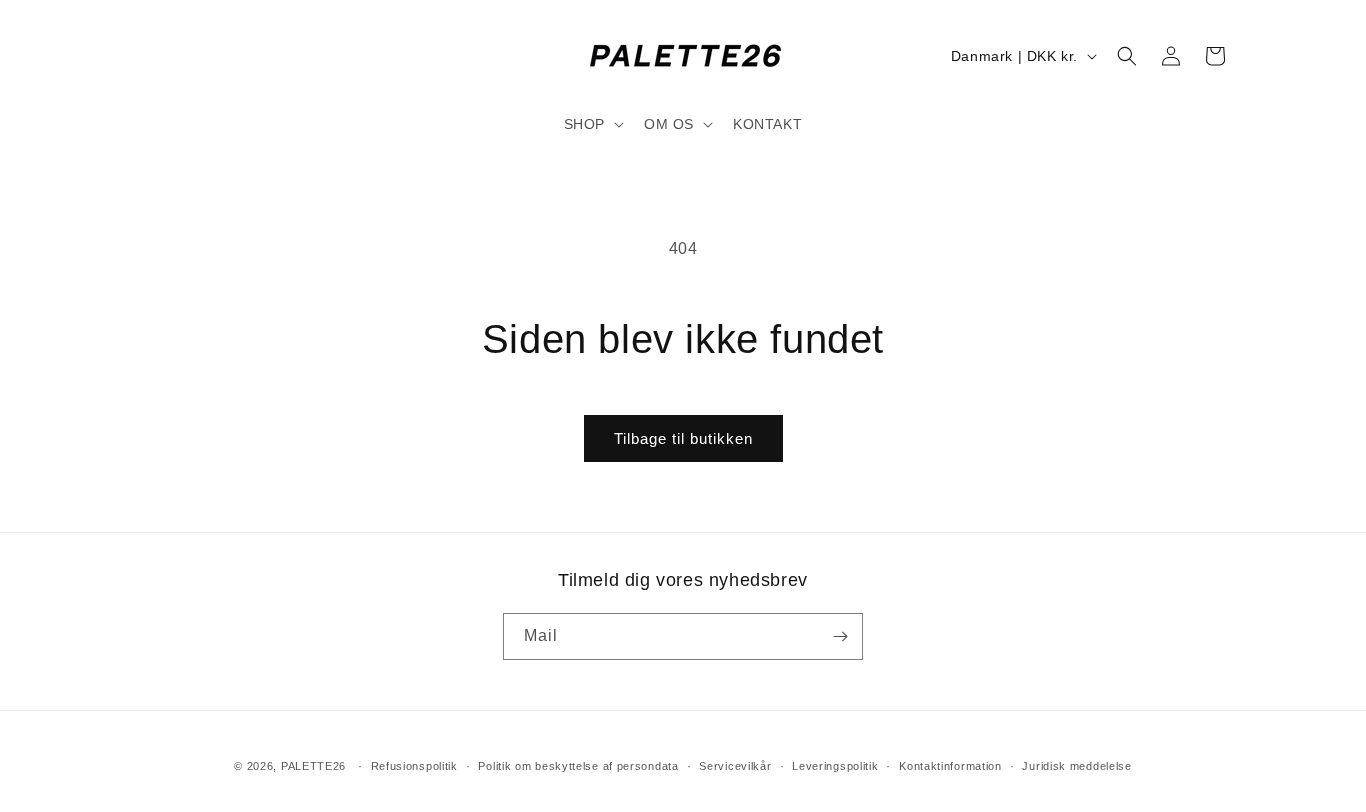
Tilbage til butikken (683, 438)
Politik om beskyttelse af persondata (578, 766)
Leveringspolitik (835, 766)
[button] (592, 124)
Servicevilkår (735, 766)
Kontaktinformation (950, 766)
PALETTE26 (313, 766)
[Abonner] (840, 636)
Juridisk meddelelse (1076, 766)
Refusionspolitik (414, 766)
